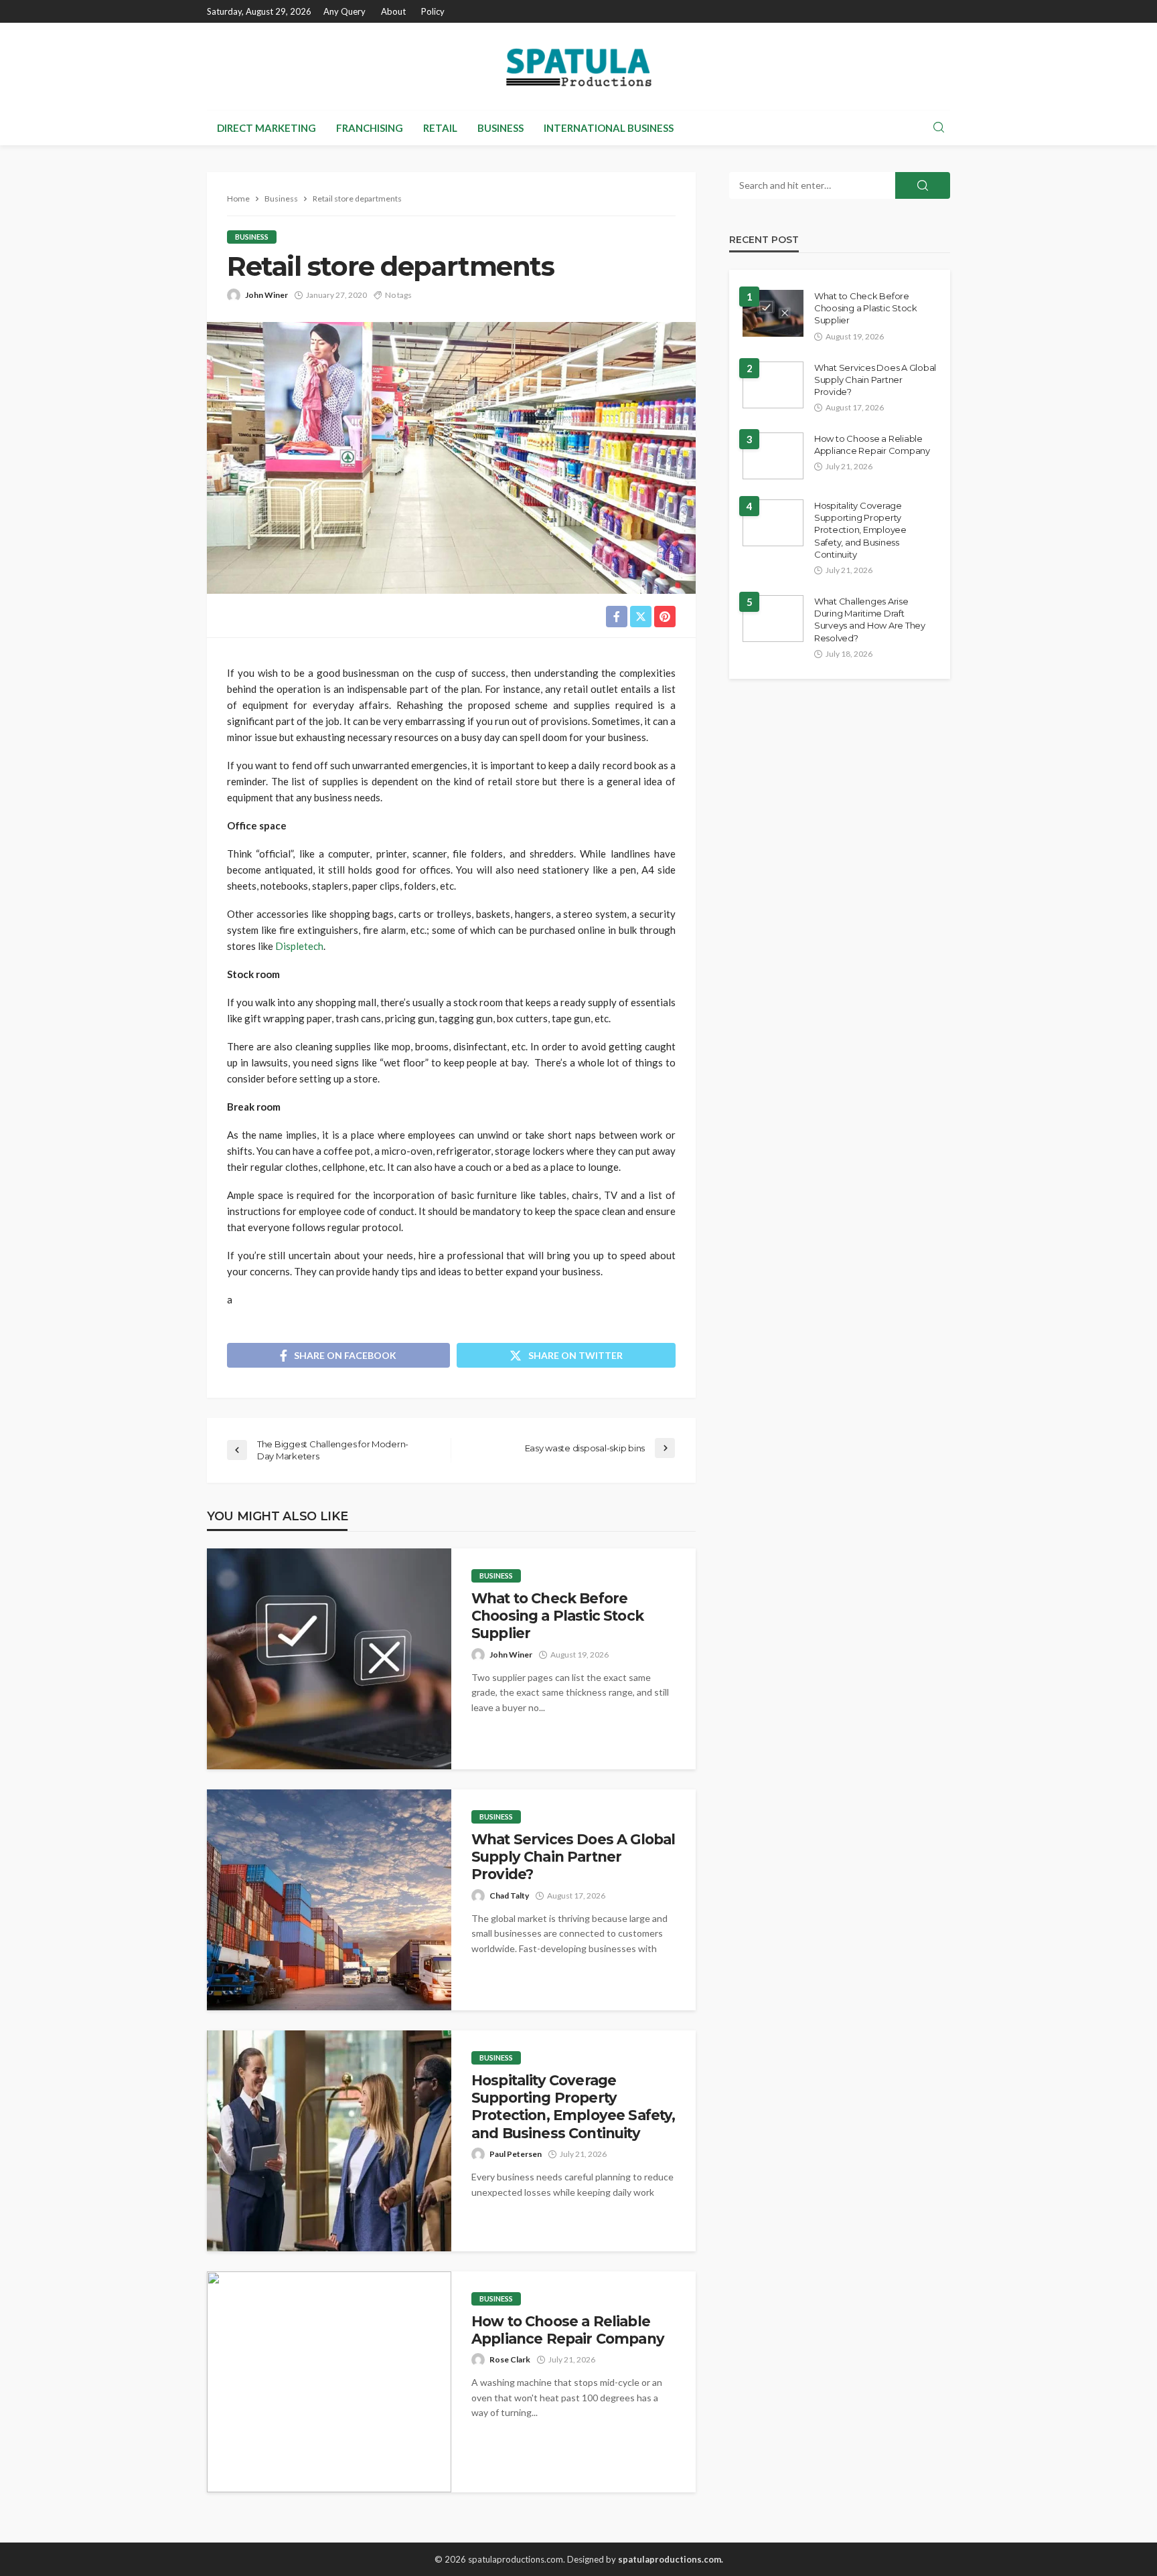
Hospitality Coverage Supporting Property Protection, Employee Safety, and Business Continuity (573, 2107)
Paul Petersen (516, 2154)
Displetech (299, 946)
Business (500, 128)
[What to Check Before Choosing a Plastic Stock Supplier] (329, 1659)
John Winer (266, 295)
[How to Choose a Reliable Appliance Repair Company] (329, 2382)
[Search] (939, 128)
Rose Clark (510, 2359)
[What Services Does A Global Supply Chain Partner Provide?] (329, 1900)
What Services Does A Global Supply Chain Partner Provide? (573, 1857)
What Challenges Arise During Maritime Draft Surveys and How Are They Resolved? (870, 620)
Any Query (344, 11)
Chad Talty (509, 1896)
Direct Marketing (266, 128)
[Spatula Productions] (578, 66)
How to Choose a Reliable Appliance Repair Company (568, 2330)
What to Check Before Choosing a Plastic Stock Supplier (557, 1616)
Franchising (370, 128)
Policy (433, 11)
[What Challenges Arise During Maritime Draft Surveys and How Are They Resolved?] (773, 619)
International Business (609, 128)
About (393, 11)
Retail (440, 128)
